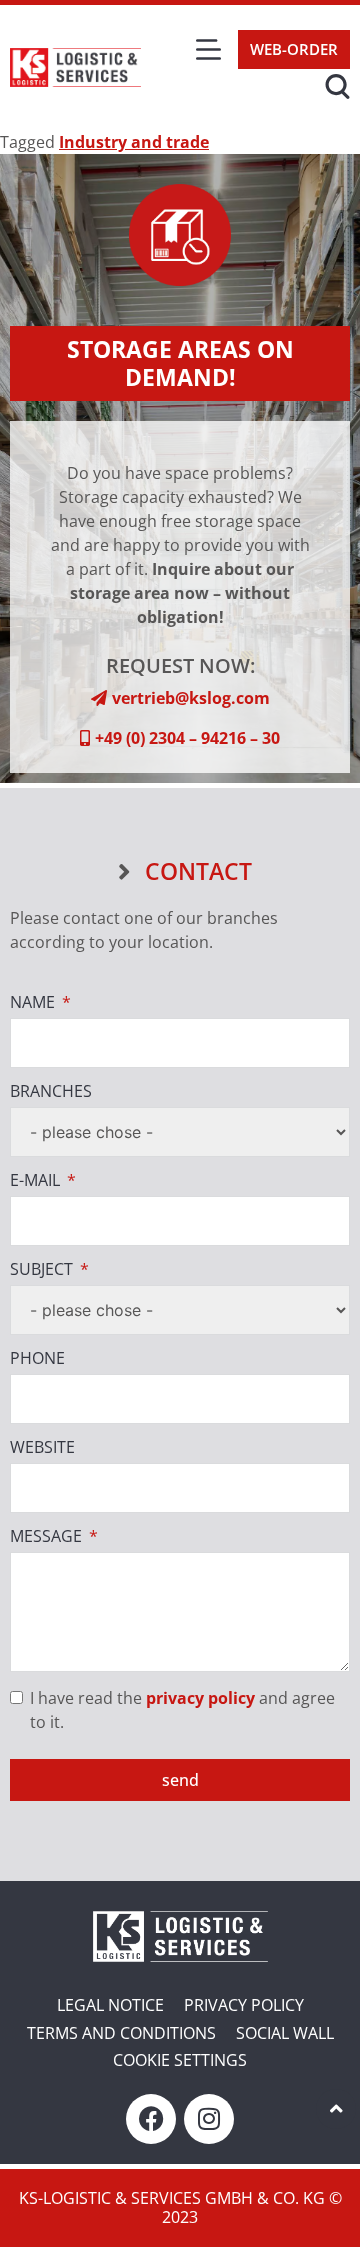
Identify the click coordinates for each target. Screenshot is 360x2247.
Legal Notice (110, 2005)
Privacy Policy (244, 2005)
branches (51, 1091)
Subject (41, 1269)
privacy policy (200, 1698)
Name (32, 1002)
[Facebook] (151, 2119)
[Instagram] (209, 2119)
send (180, 1780)
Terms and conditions (121, 2033)
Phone (37, 1358)
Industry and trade (134, 142)
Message (46, 1536)
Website (42, 1447)
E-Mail (35, 1180)
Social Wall (285, 2033)
